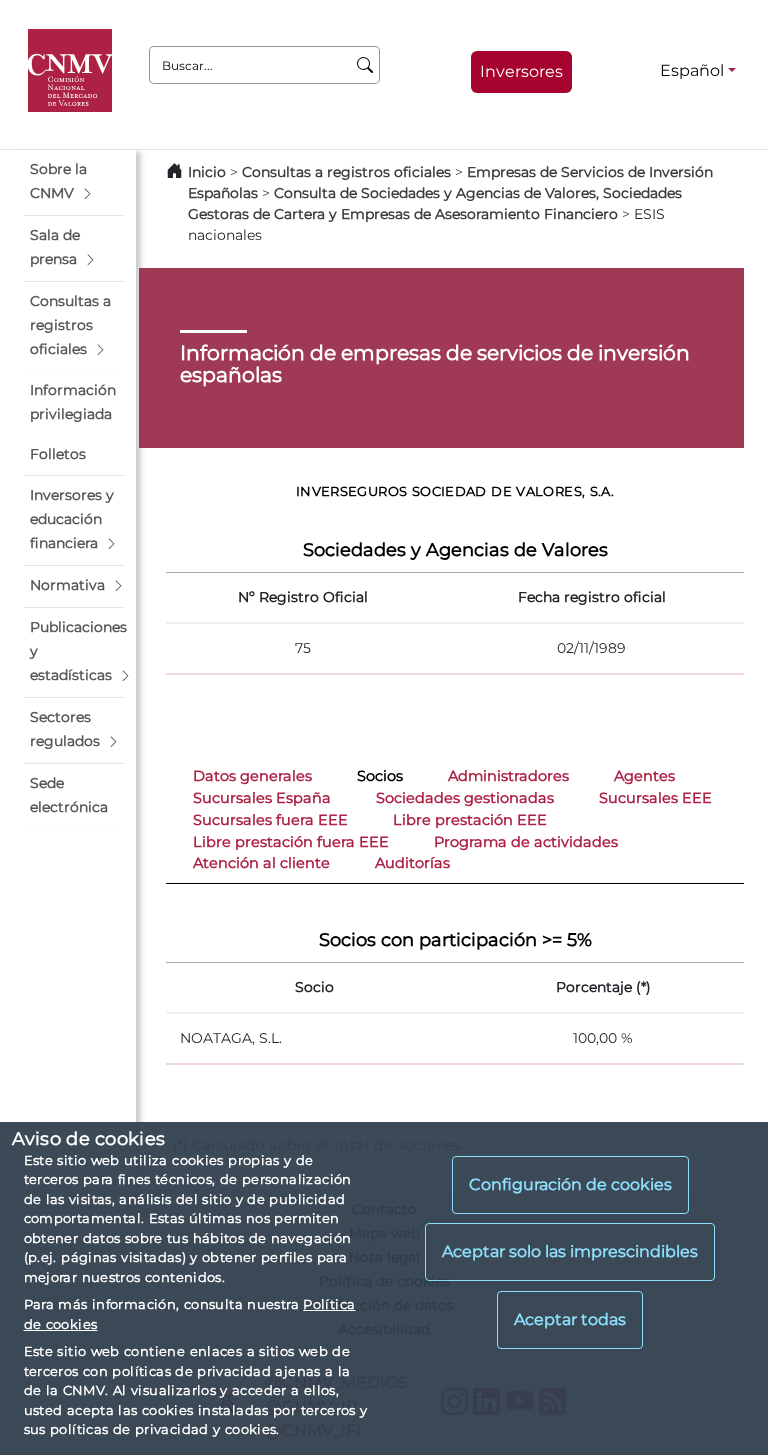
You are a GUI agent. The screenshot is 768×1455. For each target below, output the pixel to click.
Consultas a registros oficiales (346, 172)
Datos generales (252, 776)
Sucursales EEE (655, 798)
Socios (380, 776)
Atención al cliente (261, 863)
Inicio (207, 172)
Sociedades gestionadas (465, 798)
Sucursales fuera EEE (270, 820)
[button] (74, 182)
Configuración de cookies (570, 1184)
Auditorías (412, 863)
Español (692, 70)
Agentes (644, 776)
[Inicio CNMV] (73, 71)
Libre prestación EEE (470, 820)
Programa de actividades (526, 842)
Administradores (508, 776)
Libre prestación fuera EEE (291, 842)
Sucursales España (262, 798)
